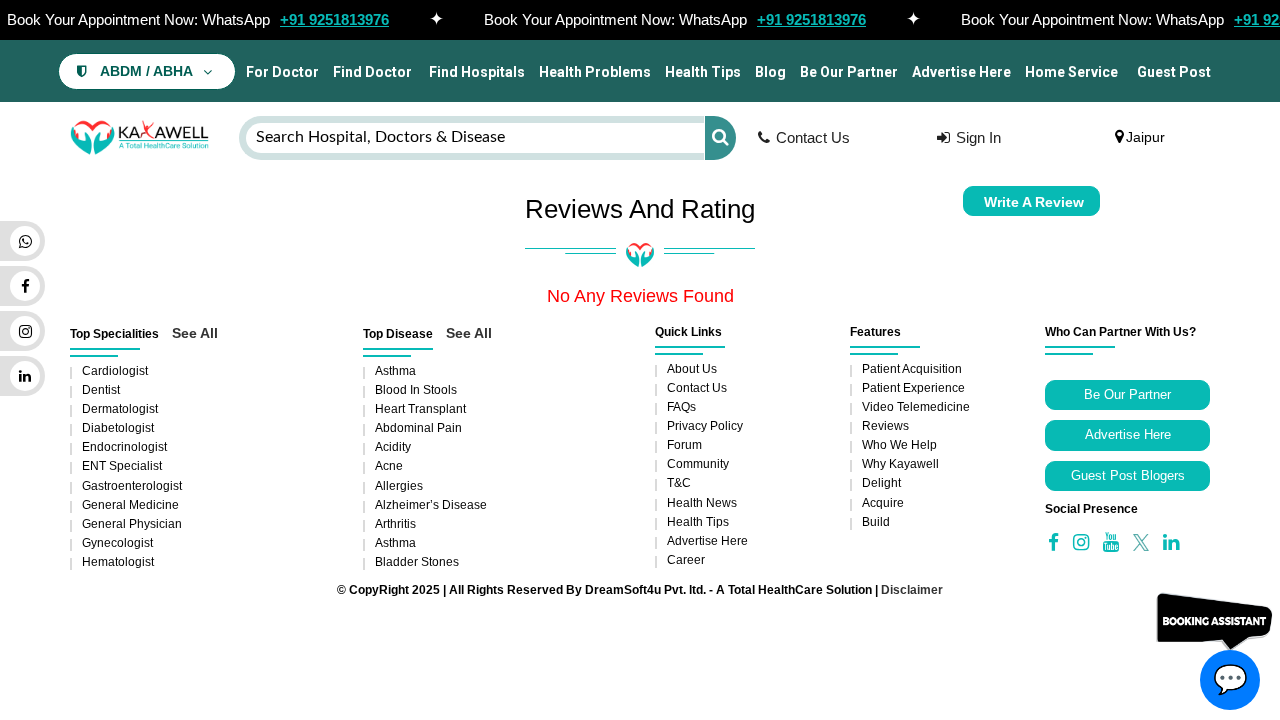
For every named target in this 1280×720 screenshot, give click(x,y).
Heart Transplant (420, 409)
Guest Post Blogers (1128, 475)
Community (698, 464)
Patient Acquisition (912, 369)
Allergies (399, 486)
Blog (770, 72)
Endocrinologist (124, 447)
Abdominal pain (418, 428)
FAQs (681, 407)
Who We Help (899, 445)
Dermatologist (120, 409)
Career (686, 560)
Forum (684, 445)
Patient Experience (913, 388)
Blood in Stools (416, 390)
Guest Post (1174, 72)
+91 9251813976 (334, 19)
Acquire (883, 503)
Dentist (101, 390)
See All (195, 333)
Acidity (393, 447)
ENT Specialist (122, 466)
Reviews (885, 426)
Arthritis (395, 524)
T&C (679, 483)
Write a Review (1034, 202)
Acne (389, 466)
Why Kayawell (900, 464)
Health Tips (703, 72)
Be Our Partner (849, 72)
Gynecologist (117, 543)
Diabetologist (118, 428)
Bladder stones (417, 562)
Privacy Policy (705, 426)
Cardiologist (115, 371)
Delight (881, 483)
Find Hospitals (475, 72)
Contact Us (813, 137)
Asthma (395, 371)
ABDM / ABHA (146, 71)
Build (876, 522)
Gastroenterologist (132, 486)
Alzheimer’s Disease (431, 505)
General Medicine (130, 505)
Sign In (978, 137)
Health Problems (595, 72)
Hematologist (118, 562)
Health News (702, 503)
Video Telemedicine (916, 407)
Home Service (1071, 72)
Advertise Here (961, 72)
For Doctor (281, 72)
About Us (692, 369)
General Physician (132, 524)
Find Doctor (372, 72)
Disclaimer (912, 590)
